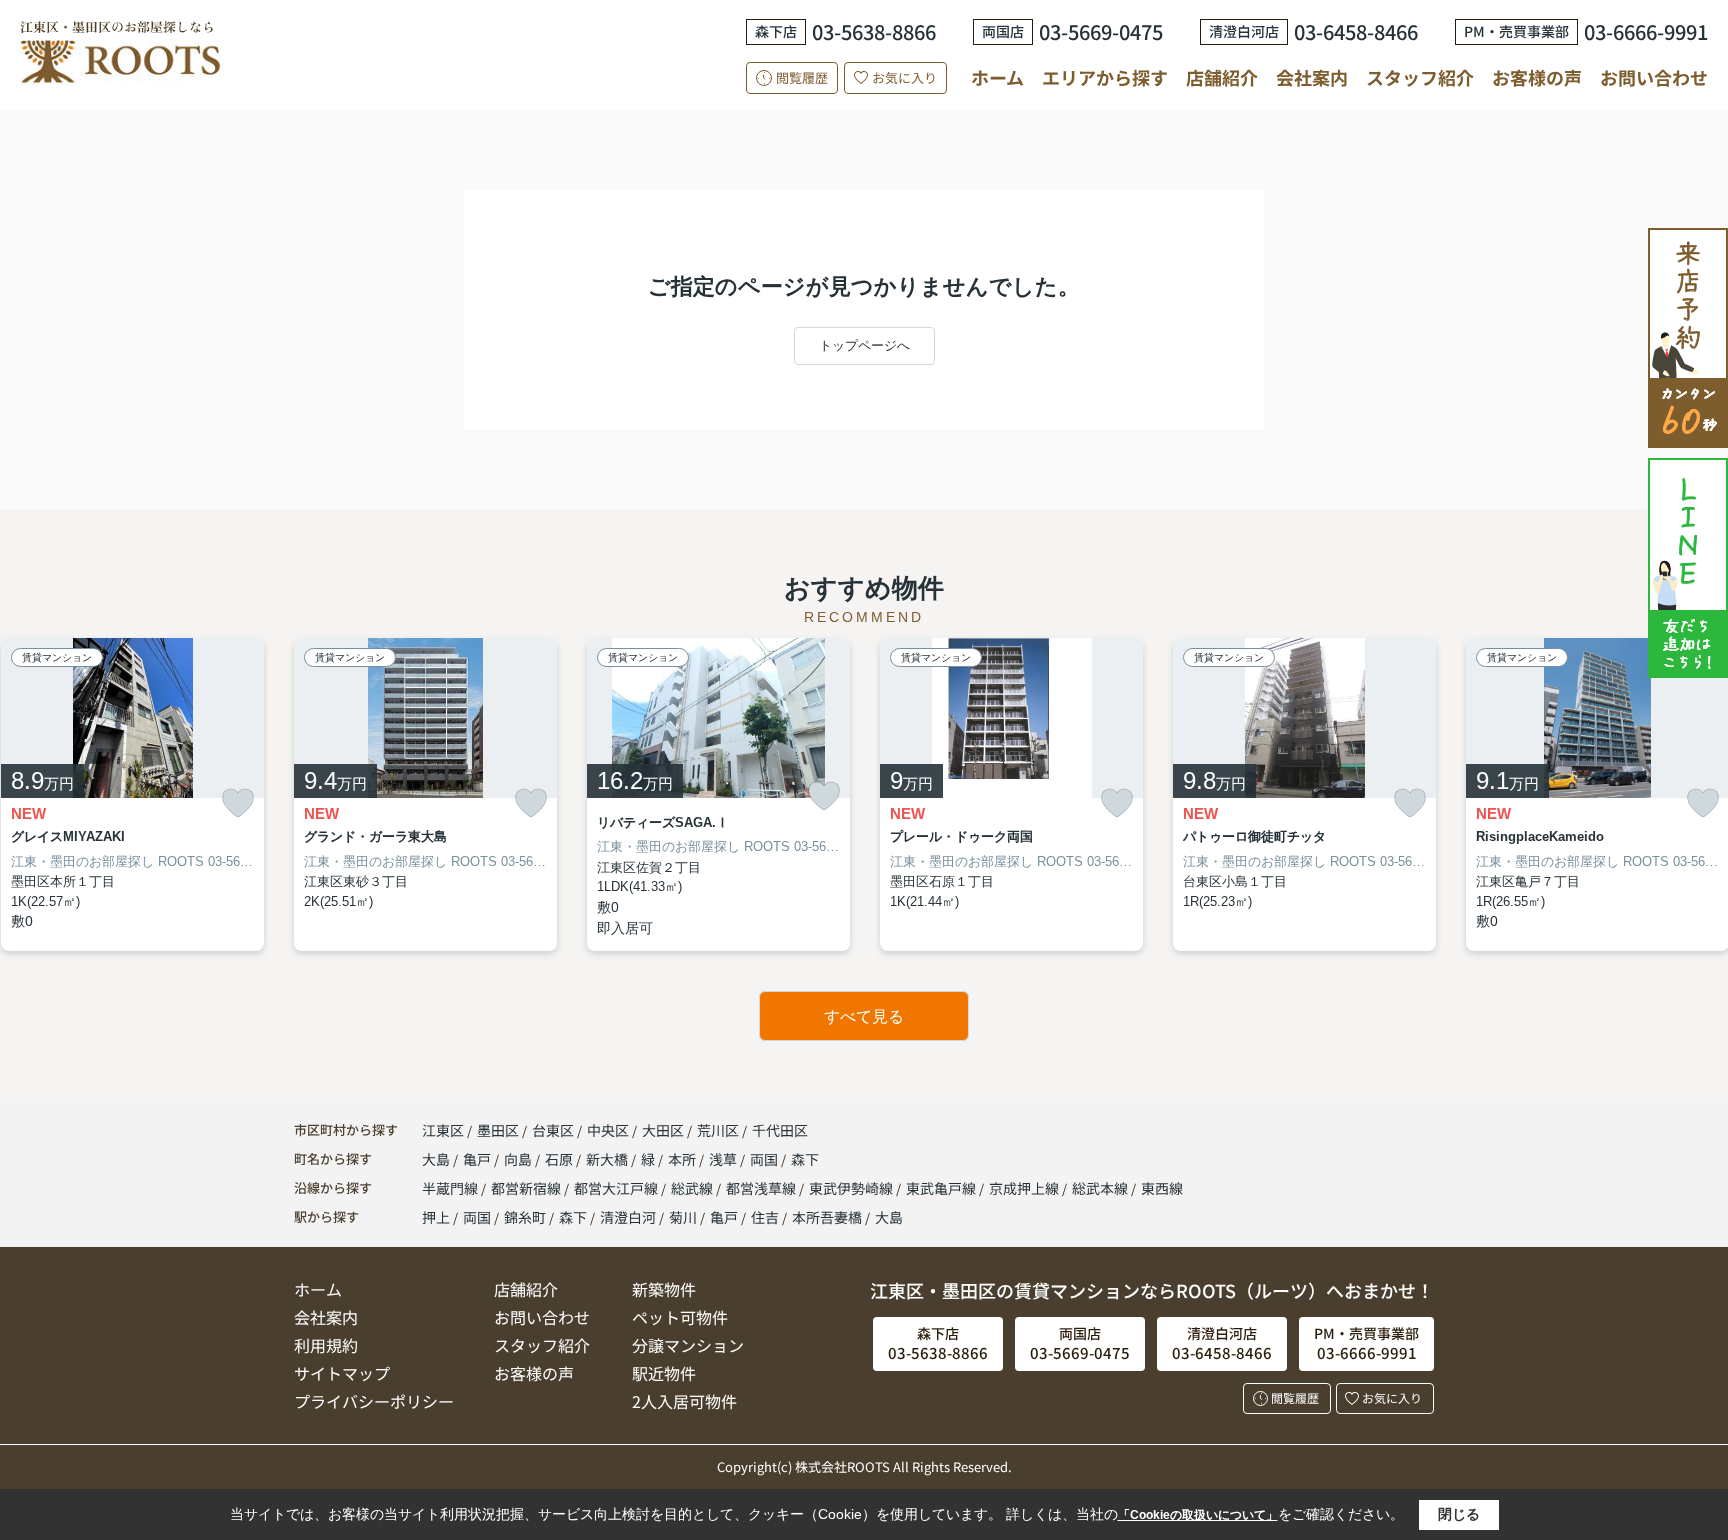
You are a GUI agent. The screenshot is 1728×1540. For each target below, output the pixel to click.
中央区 (608, 1130)
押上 (436, 1217)
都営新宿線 (527, 1188)
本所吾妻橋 (827, 1217)
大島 (437, 1159)
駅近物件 (664, 1373)
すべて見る (864, 1016)
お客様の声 (1537, 77)
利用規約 (326, 1345)
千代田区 (780, 1130)
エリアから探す (1105, 77)
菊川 (683, 1217)
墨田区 (498, 1130)
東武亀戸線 (942, 1188)
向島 (519, 1159)
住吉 (765, 1217)
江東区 (443, 1130)
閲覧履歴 (802, 77)
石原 (560, 1159)
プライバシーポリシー (374, 1401)
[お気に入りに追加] (238, 803)
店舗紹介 (1222, 77)
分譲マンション (688, 1345)
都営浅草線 (762, 1188)
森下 (805, 1159)
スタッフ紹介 (1420, 77)
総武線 (693, 1188)
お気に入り (904, 77)
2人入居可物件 (684, 1401)
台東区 (553, 1130)
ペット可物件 (680, 1317)
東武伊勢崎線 (852, 1188)
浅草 (724, 1159)
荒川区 (718, 1130)
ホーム (997, 77)
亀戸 (478, 1159)
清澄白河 (628, 1217)
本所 (683, 1159)
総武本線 (1101, 1188)
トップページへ (864, 345)
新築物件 (664, 1289)
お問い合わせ (1654, 77)
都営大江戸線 (617, 1188)
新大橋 (608, 1159)
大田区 (663, 1130)
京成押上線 (1025, 1188)
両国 (765, 1159)
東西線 (1162, 1188)
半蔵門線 (451, 1188)
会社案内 (1312, 77)
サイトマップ (342, 1373)
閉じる (1459, 1514)
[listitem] (425, 794)
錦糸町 (525, 1217)
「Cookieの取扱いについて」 (1198, 1515)
